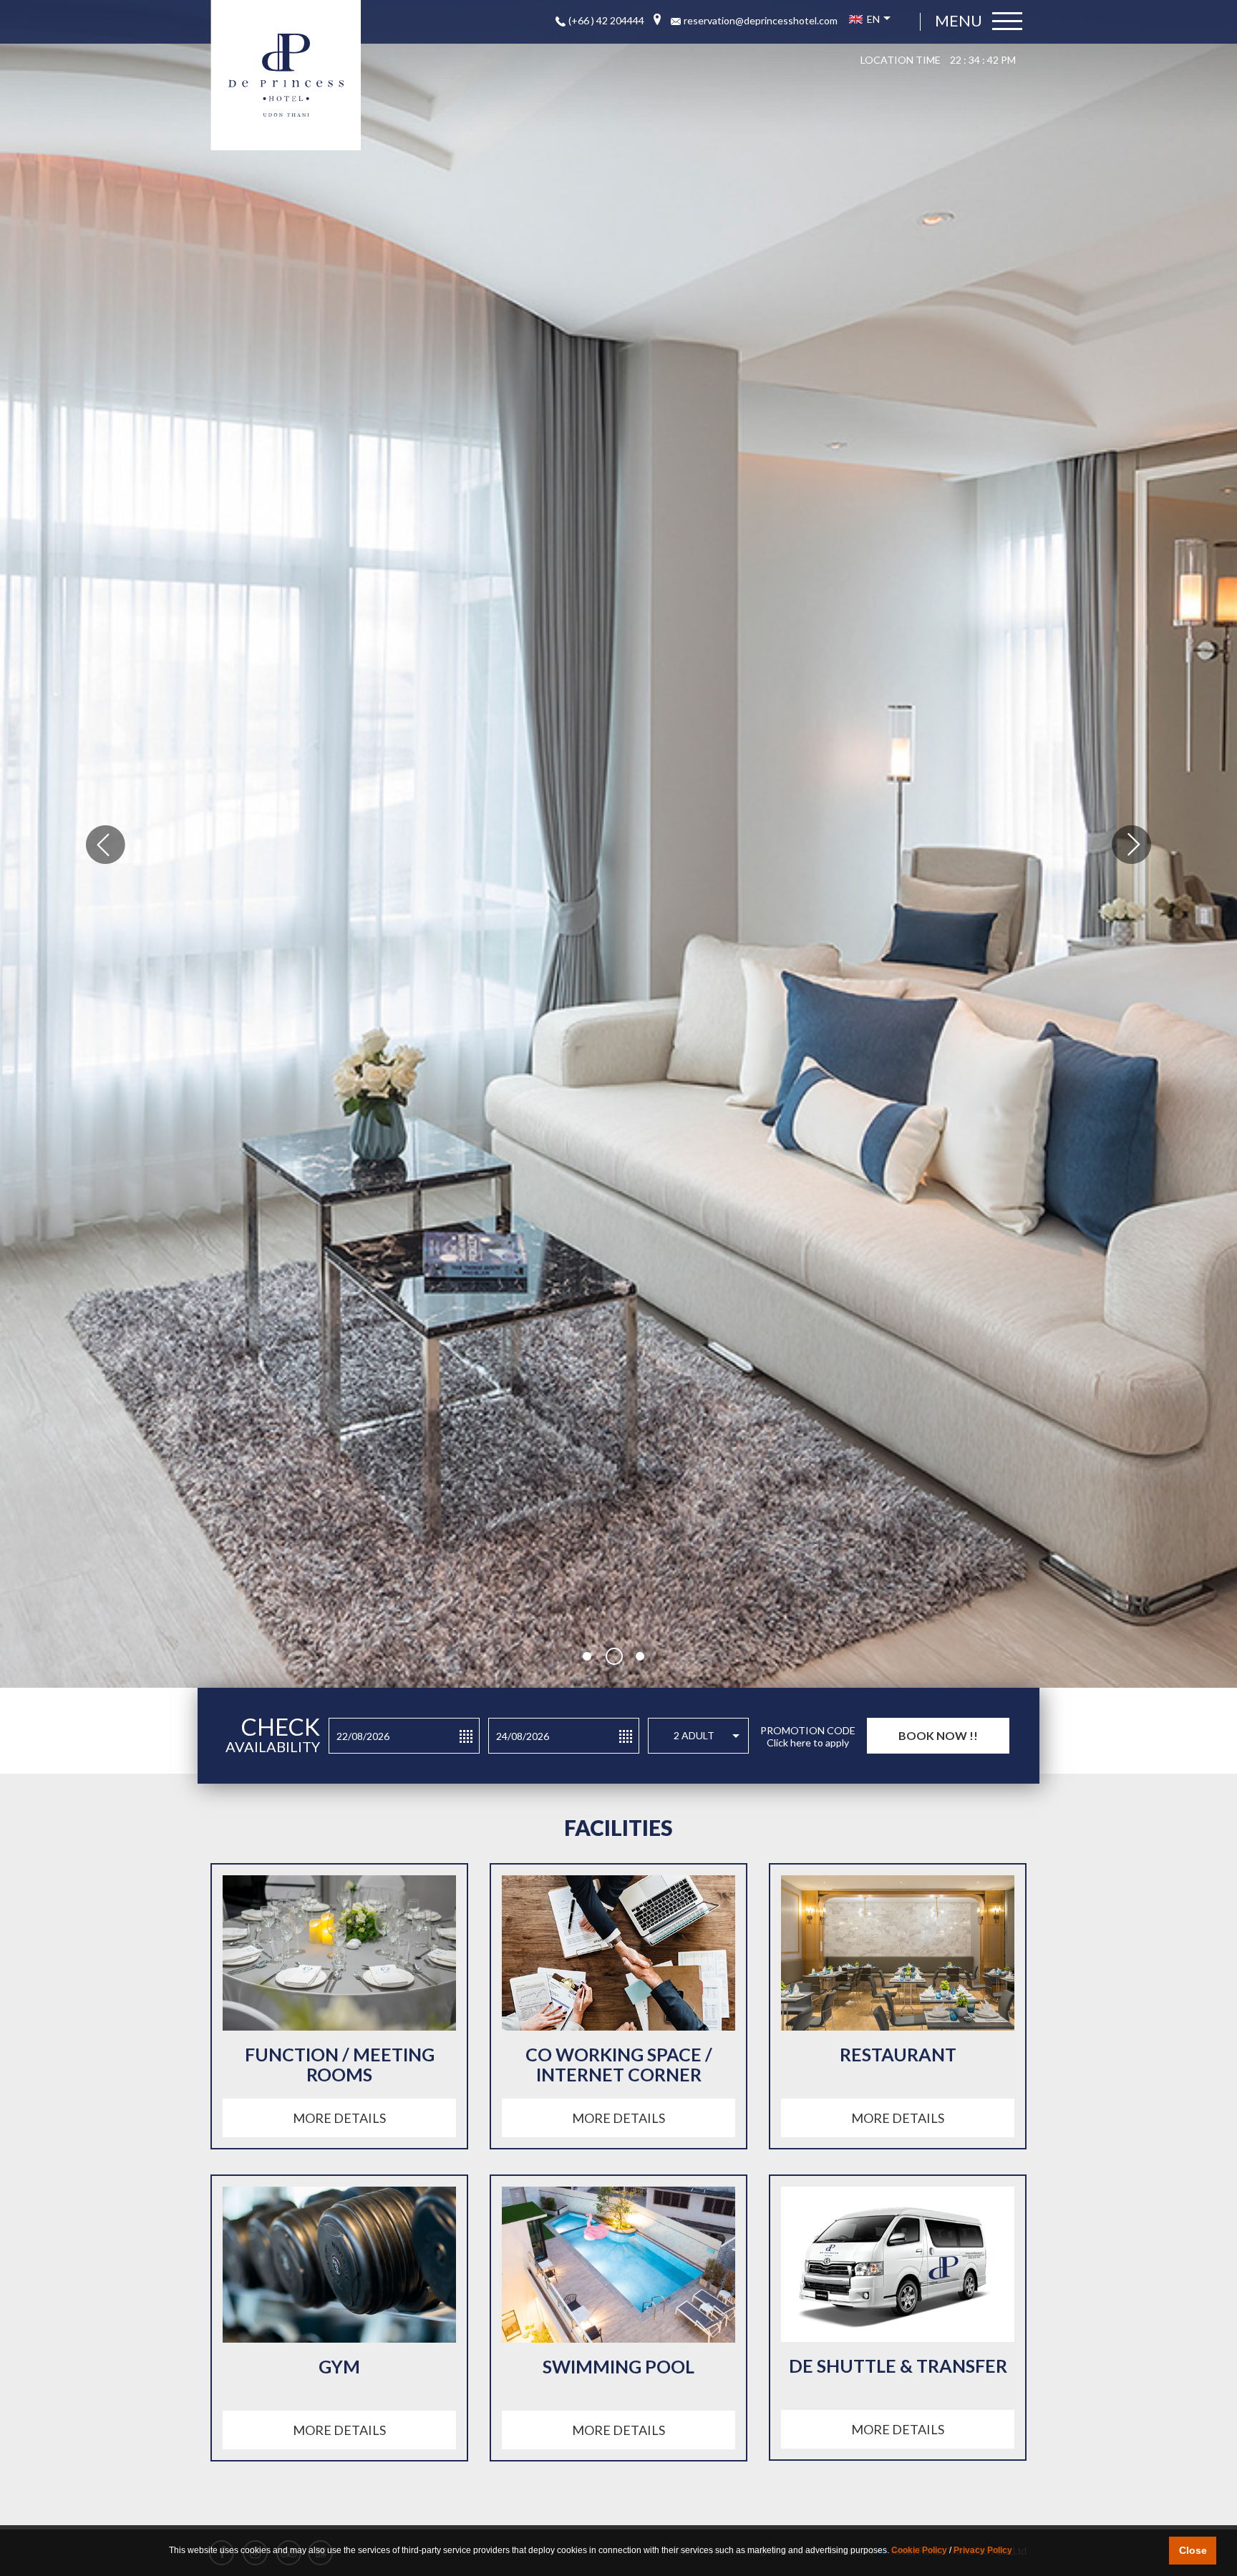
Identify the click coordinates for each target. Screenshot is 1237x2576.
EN (872, 19)
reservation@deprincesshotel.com (761, 20)
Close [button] (1193, 2550)
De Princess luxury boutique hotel (286, 75)
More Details (339, 2118)
